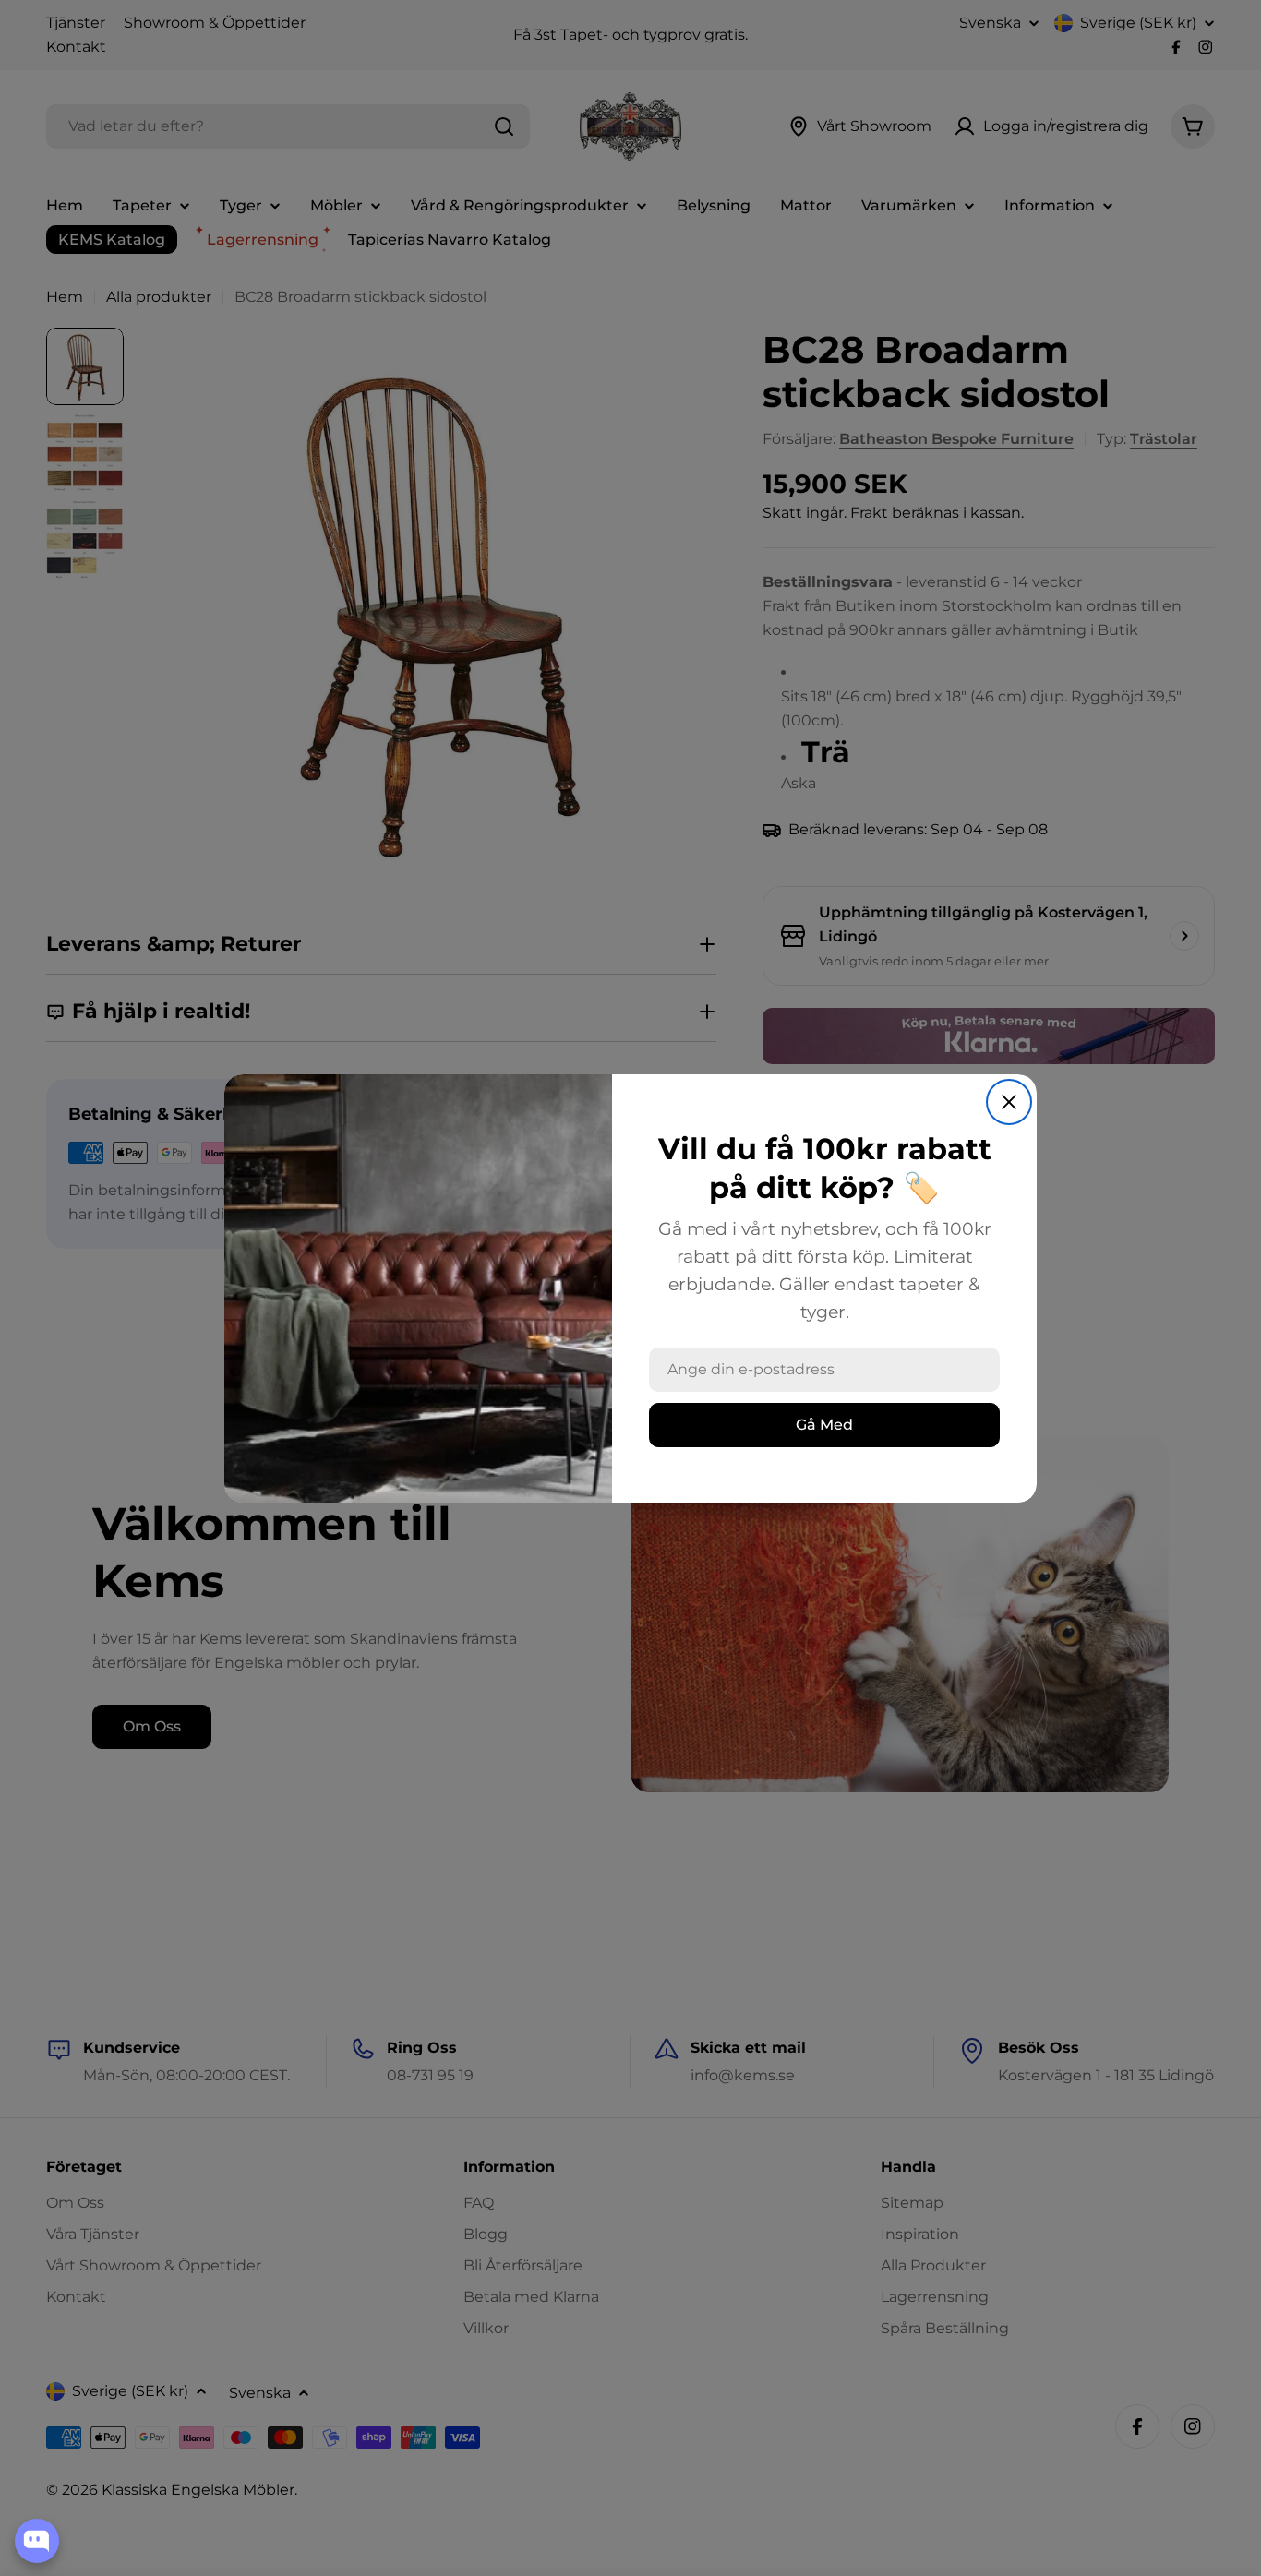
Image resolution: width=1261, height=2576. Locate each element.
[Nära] (1009, 1102)
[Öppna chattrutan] (37, 2541)
